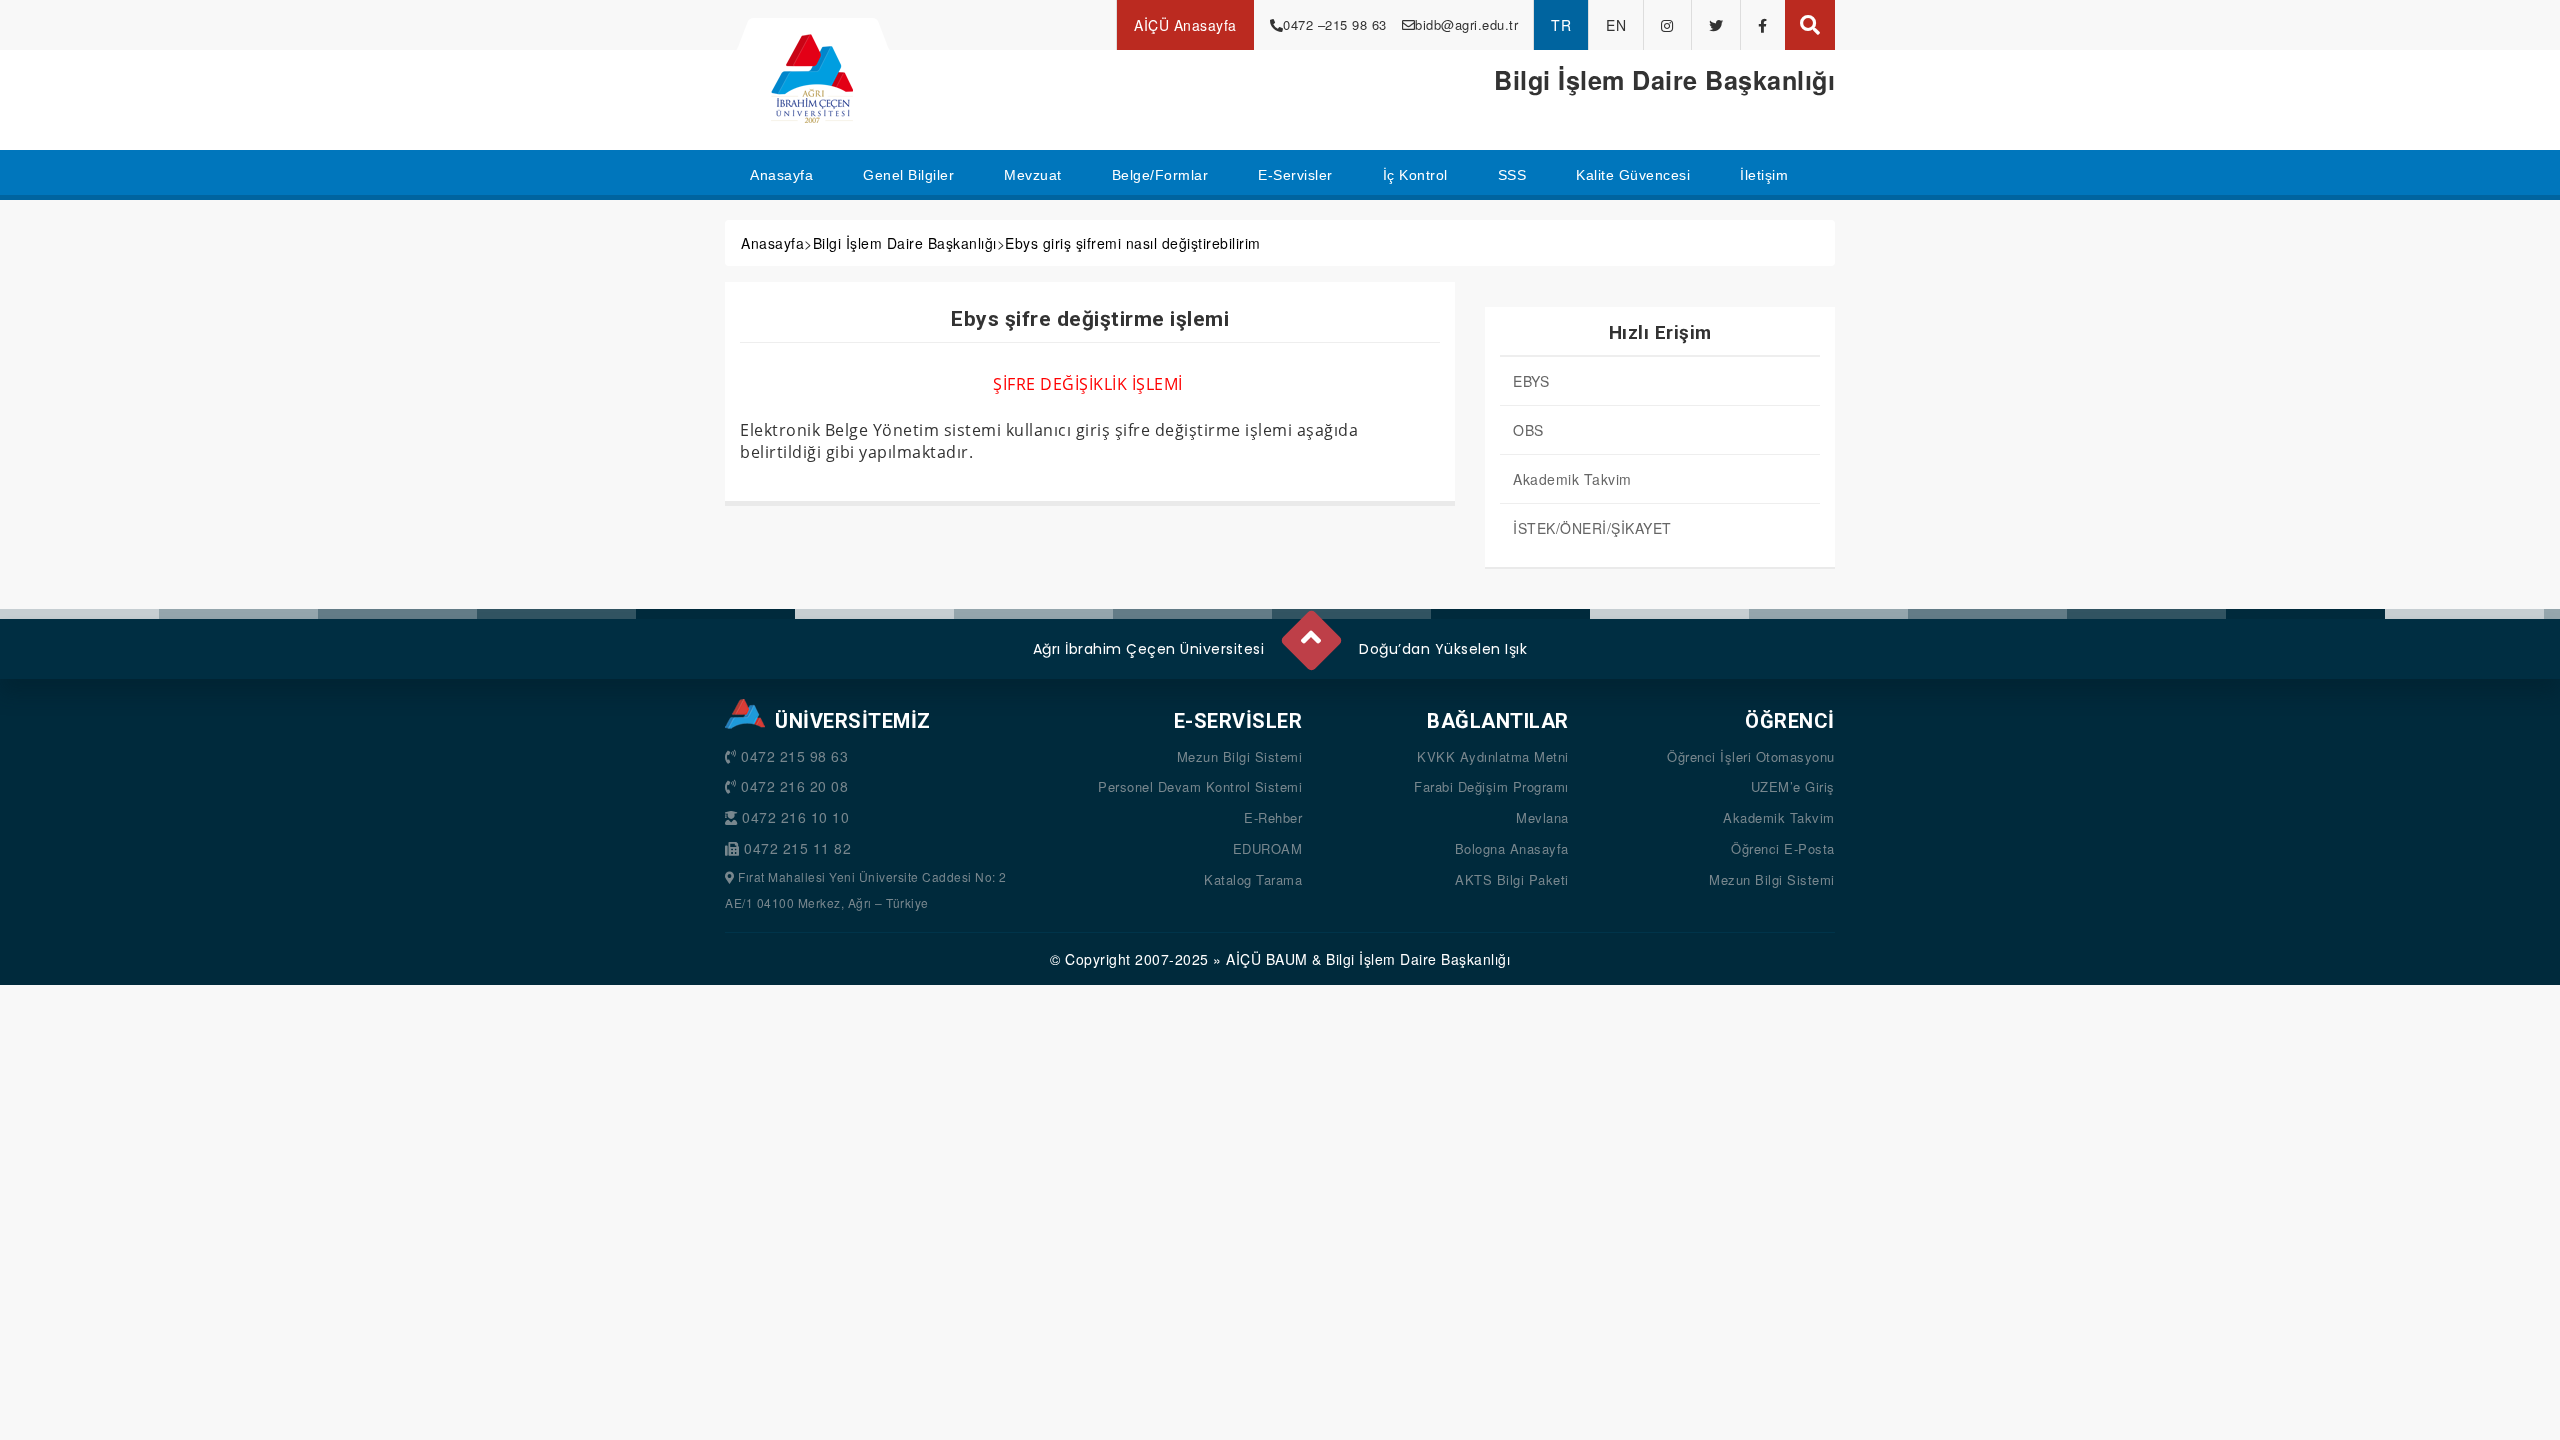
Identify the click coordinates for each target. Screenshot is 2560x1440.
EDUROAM (1268, 848)
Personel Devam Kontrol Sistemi (1200, 786)
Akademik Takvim (1572, 479)
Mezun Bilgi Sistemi (1240, 756)
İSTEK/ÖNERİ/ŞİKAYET (1592, 528)
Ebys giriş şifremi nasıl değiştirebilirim (1133, 243)
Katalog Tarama (1253, 879)
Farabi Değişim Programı (1491, 786)
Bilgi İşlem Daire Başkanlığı (905, 243)
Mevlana (1542, 817)
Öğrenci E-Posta (1783, 848)
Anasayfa (772, 243)
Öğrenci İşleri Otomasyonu (1751, 756)
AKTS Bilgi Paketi (1512, 879)
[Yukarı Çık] (1310, 632)
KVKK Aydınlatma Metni (1493, 756)
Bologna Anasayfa (1512, 848)
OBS (1528, 430)
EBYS (1531, 381)
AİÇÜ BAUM (1267, 959)
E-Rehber (1273, 817)
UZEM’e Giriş (1793, 786)
